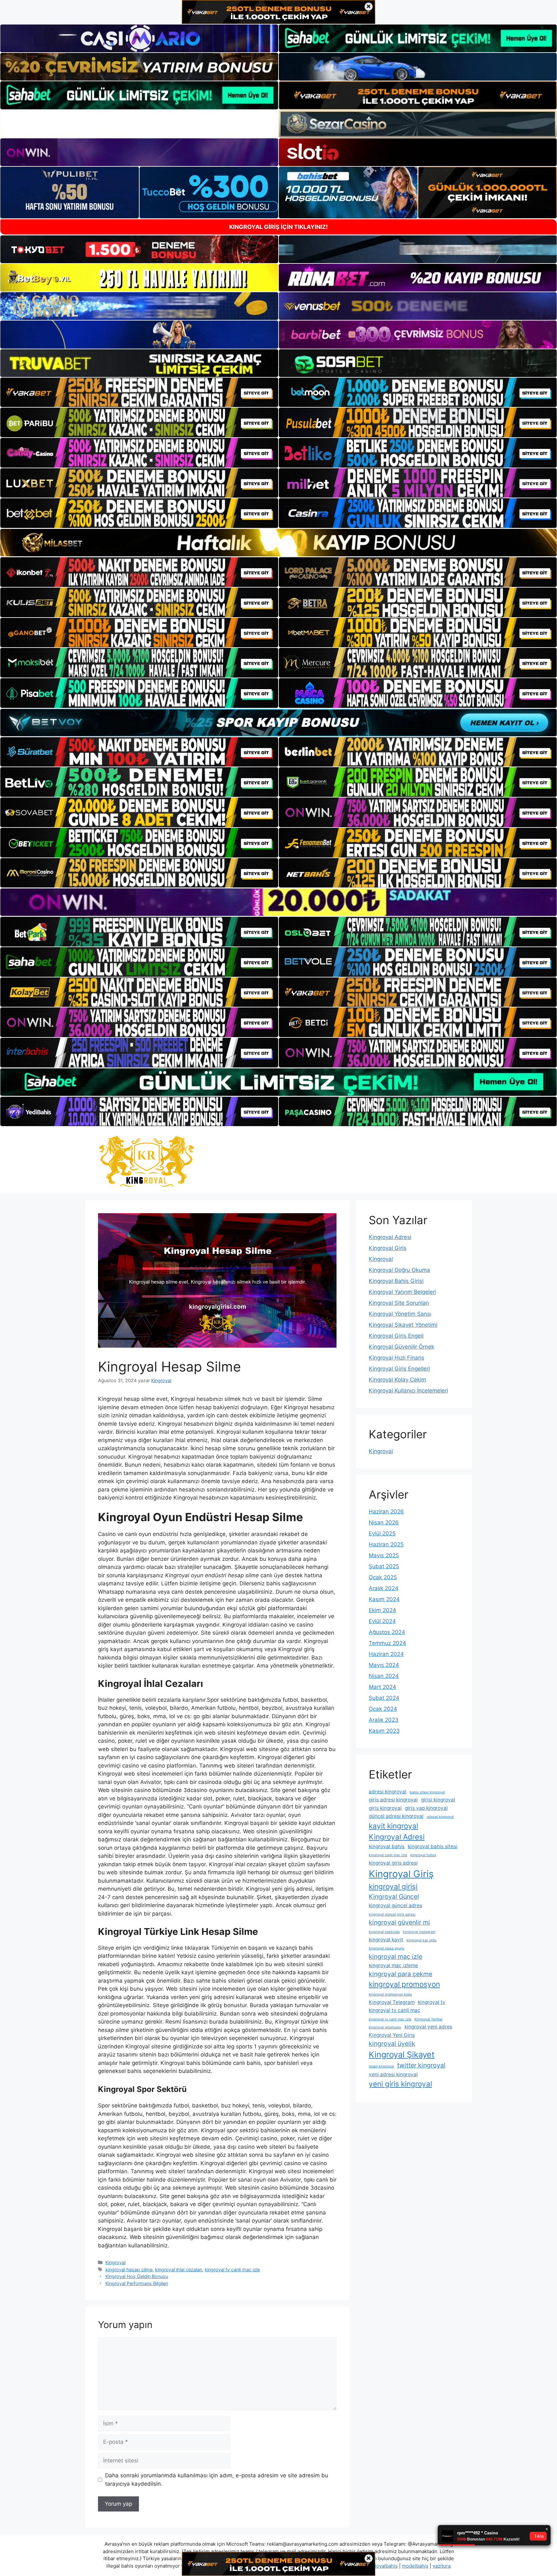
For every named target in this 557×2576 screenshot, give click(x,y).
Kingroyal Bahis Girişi (396, 1281)
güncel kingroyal (440, 1817)
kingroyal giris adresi (393, 1863)
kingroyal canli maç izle (388, 1855)
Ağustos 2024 (387, 1632)
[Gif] (278, 543)
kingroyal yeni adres (428, 2027)
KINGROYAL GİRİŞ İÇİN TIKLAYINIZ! (278, 227)
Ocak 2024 (383, 1709)
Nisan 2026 (384, 1522)
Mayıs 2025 (384, 1555)
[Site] (139, 392)
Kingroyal (115, 2262)
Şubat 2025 (384, 1566)
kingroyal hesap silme (129, 2269)
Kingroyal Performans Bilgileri (137, 2283)
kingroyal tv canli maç (395, 2010)
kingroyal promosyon (404, 1984)
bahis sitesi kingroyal (427, 1792)
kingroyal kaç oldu (421, 1940)
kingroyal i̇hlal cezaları (179, 2269)
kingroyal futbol (423, 1855)
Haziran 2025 (386, 1544)
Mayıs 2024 (384, 1665)
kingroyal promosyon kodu (390, 1994)
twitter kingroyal (421, 2065)
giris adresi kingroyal (393, 1800)
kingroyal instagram (419, 1932)
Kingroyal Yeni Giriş (392, 2035)
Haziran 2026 (386, 1511)
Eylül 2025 (382, 1533)
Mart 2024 (382, 1687)
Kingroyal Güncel (394, 1897)
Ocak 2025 (383, 1577)
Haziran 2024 (386, 1654)
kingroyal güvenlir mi (399, 1922)
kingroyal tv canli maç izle (232, 2269)
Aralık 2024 (384, 1588)
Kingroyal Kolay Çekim (397, 1380)
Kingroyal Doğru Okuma (399, 1270)
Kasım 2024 (384, 1599)
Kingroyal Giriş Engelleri (399, 1369)
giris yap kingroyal (426, 1808)
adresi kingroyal (388, 1792)
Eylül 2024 (382, 1621)
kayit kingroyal (393, 1826)
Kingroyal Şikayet (402, 2054)
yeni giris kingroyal (400, 2084)
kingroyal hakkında (384, 1932)
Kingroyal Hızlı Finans (396, 1358)
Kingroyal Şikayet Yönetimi (403, 1325)
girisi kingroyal (438, 1800)
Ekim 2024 (382, 1610)
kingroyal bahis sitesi (433, 1846)
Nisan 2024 (384, 1676)
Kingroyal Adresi (390, 1237)
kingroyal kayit (386, 1940)
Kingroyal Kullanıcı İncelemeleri (408, 1391)
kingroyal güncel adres (396, 1905)
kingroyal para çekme (401, 1974)
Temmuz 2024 (387, 1643)
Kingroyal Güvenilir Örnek (401, 1347)
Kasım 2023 (384, 1731)
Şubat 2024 (384, 1698)
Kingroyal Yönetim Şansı (400, 1314)
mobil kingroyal (381, 2066)
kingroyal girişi (393, 1886)
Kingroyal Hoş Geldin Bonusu (137, 2276)
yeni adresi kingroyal (393, 2074)
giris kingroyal (385, 1808)
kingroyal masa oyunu (386, 1948)
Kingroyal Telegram (392, 2002)
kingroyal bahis (387, 1846)
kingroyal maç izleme (393, 1965)
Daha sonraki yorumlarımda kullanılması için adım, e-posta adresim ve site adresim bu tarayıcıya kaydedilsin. (217, 2480)
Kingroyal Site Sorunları (399, 1303)
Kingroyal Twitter (429, 2019)
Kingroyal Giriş (388, 1248)
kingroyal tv (432, 2002)
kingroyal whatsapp (385, 2027)
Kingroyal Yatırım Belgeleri (402, 1292)
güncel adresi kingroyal (396, 1816)
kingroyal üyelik (392, 2044)
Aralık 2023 (384, 1720)
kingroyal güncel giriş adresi (392, 1914)
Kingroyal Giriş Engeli (396, 1336)
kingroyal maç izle (396, 1957)
